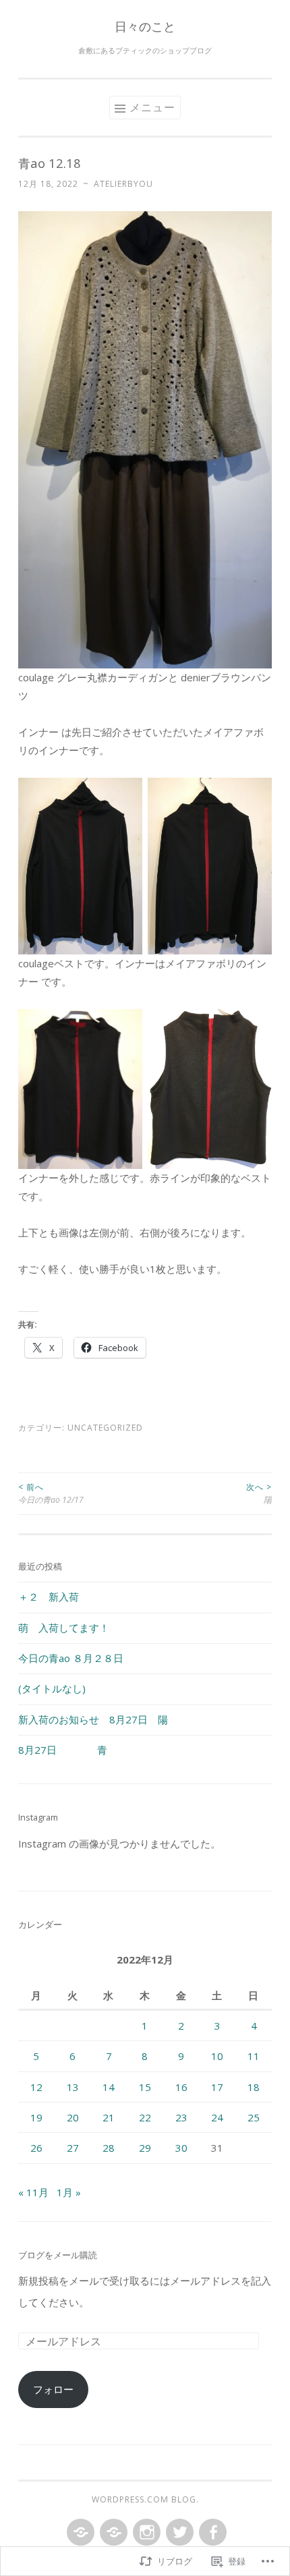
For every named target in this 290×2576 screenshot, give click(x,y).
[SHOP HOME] (79, 2533)
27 (73, 2148)
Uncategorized (105, 1428)
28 (109, 2148)
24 (217, 2117)
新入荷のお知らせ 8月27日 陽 (93, 1719)
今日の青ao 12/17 (51, 1493)
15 (145, 2087)
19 (36, 2117)
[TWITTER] (178, 2533)
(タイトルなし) (52, 1688)
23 (181, 2117)
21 (109, 2117)
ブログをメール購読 (58, 2255)
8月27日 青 (63, 1750)
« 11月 (33, 2192)
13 (73, 2087)
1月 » (69, 2192)
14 (109, 2087)
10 (217, 2056)
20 (73, 2117)
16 (181, 2087)
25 (254, 2117)
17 (217, 2087)
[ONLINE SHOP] (112, 2533)
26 (36, 2148)
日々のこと (145, 26)
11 (254, 2056)
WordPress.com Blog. (145, 2499)
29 (145, 2148)
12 (36, 2087)
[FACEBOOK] (211, 2533)
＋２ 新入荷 (49, 1597)
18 (254, 2087)
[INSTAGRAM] (145, 2533)
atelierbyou (123, 184)
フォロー (53, 2389)
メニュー (152, 107)
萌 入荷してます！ (64, 1628)
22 (145, 2117)
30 (181, 2148)
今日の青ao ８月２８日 (71, 1658)
